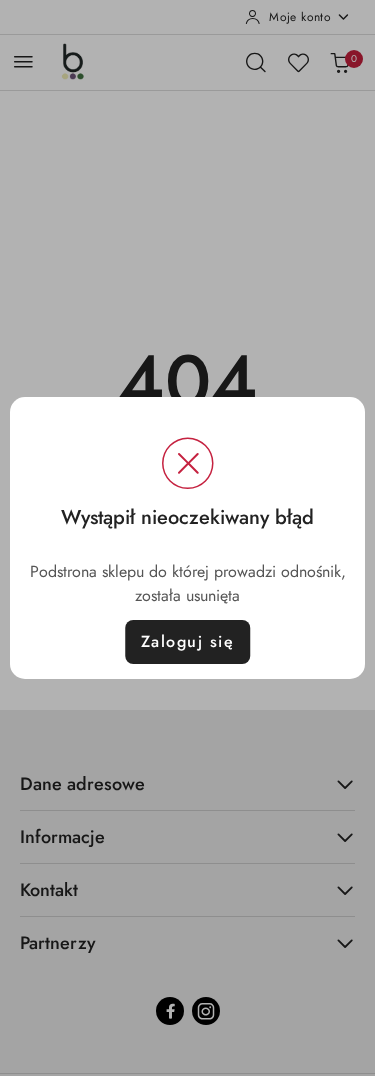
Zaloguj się (188, 641)
